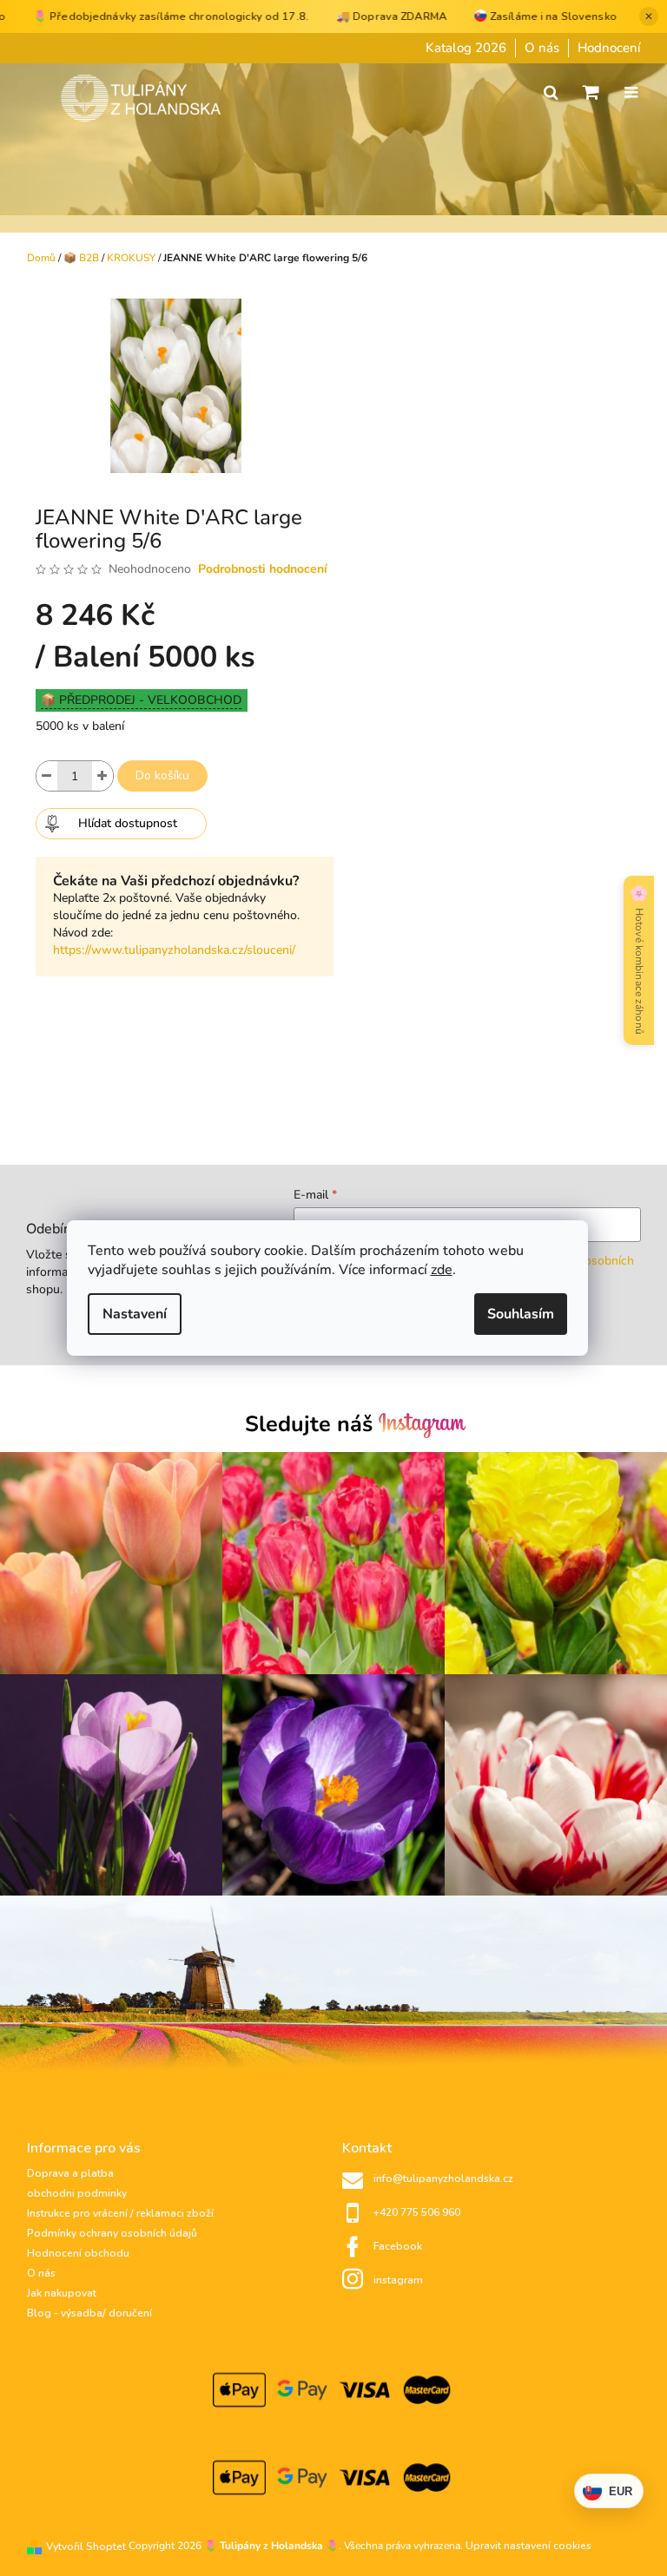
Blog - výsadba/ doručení (89, 2313)
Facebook (398, 2246)
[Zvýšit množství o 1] (102, 776)
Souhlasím (521, 1314)
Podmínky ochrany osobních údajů (112, 2233)
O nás (542, 48)
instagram (398, 2280)
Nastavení (135, 1314)
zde (442, 1270)
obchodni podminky (77, 2193)
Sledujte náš (312, 1424)
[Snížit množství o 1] (47, 776)
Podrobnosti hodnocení (263, 569)
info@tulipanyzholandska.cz (443, 2178)
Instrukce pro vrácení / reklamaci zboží (120, 2213)
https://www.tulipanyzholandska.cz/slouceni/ (174, 950)
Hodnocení (609, 48)
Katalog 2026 (466, 48)
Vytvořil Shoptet (86, 2546)
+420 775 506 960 (417, 2212)
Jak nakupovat (62, 2293)
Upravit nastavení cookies (528, 2546)
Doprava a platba (70, 2173)
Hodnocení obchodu (78, 2253)
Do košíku (162, 775)
